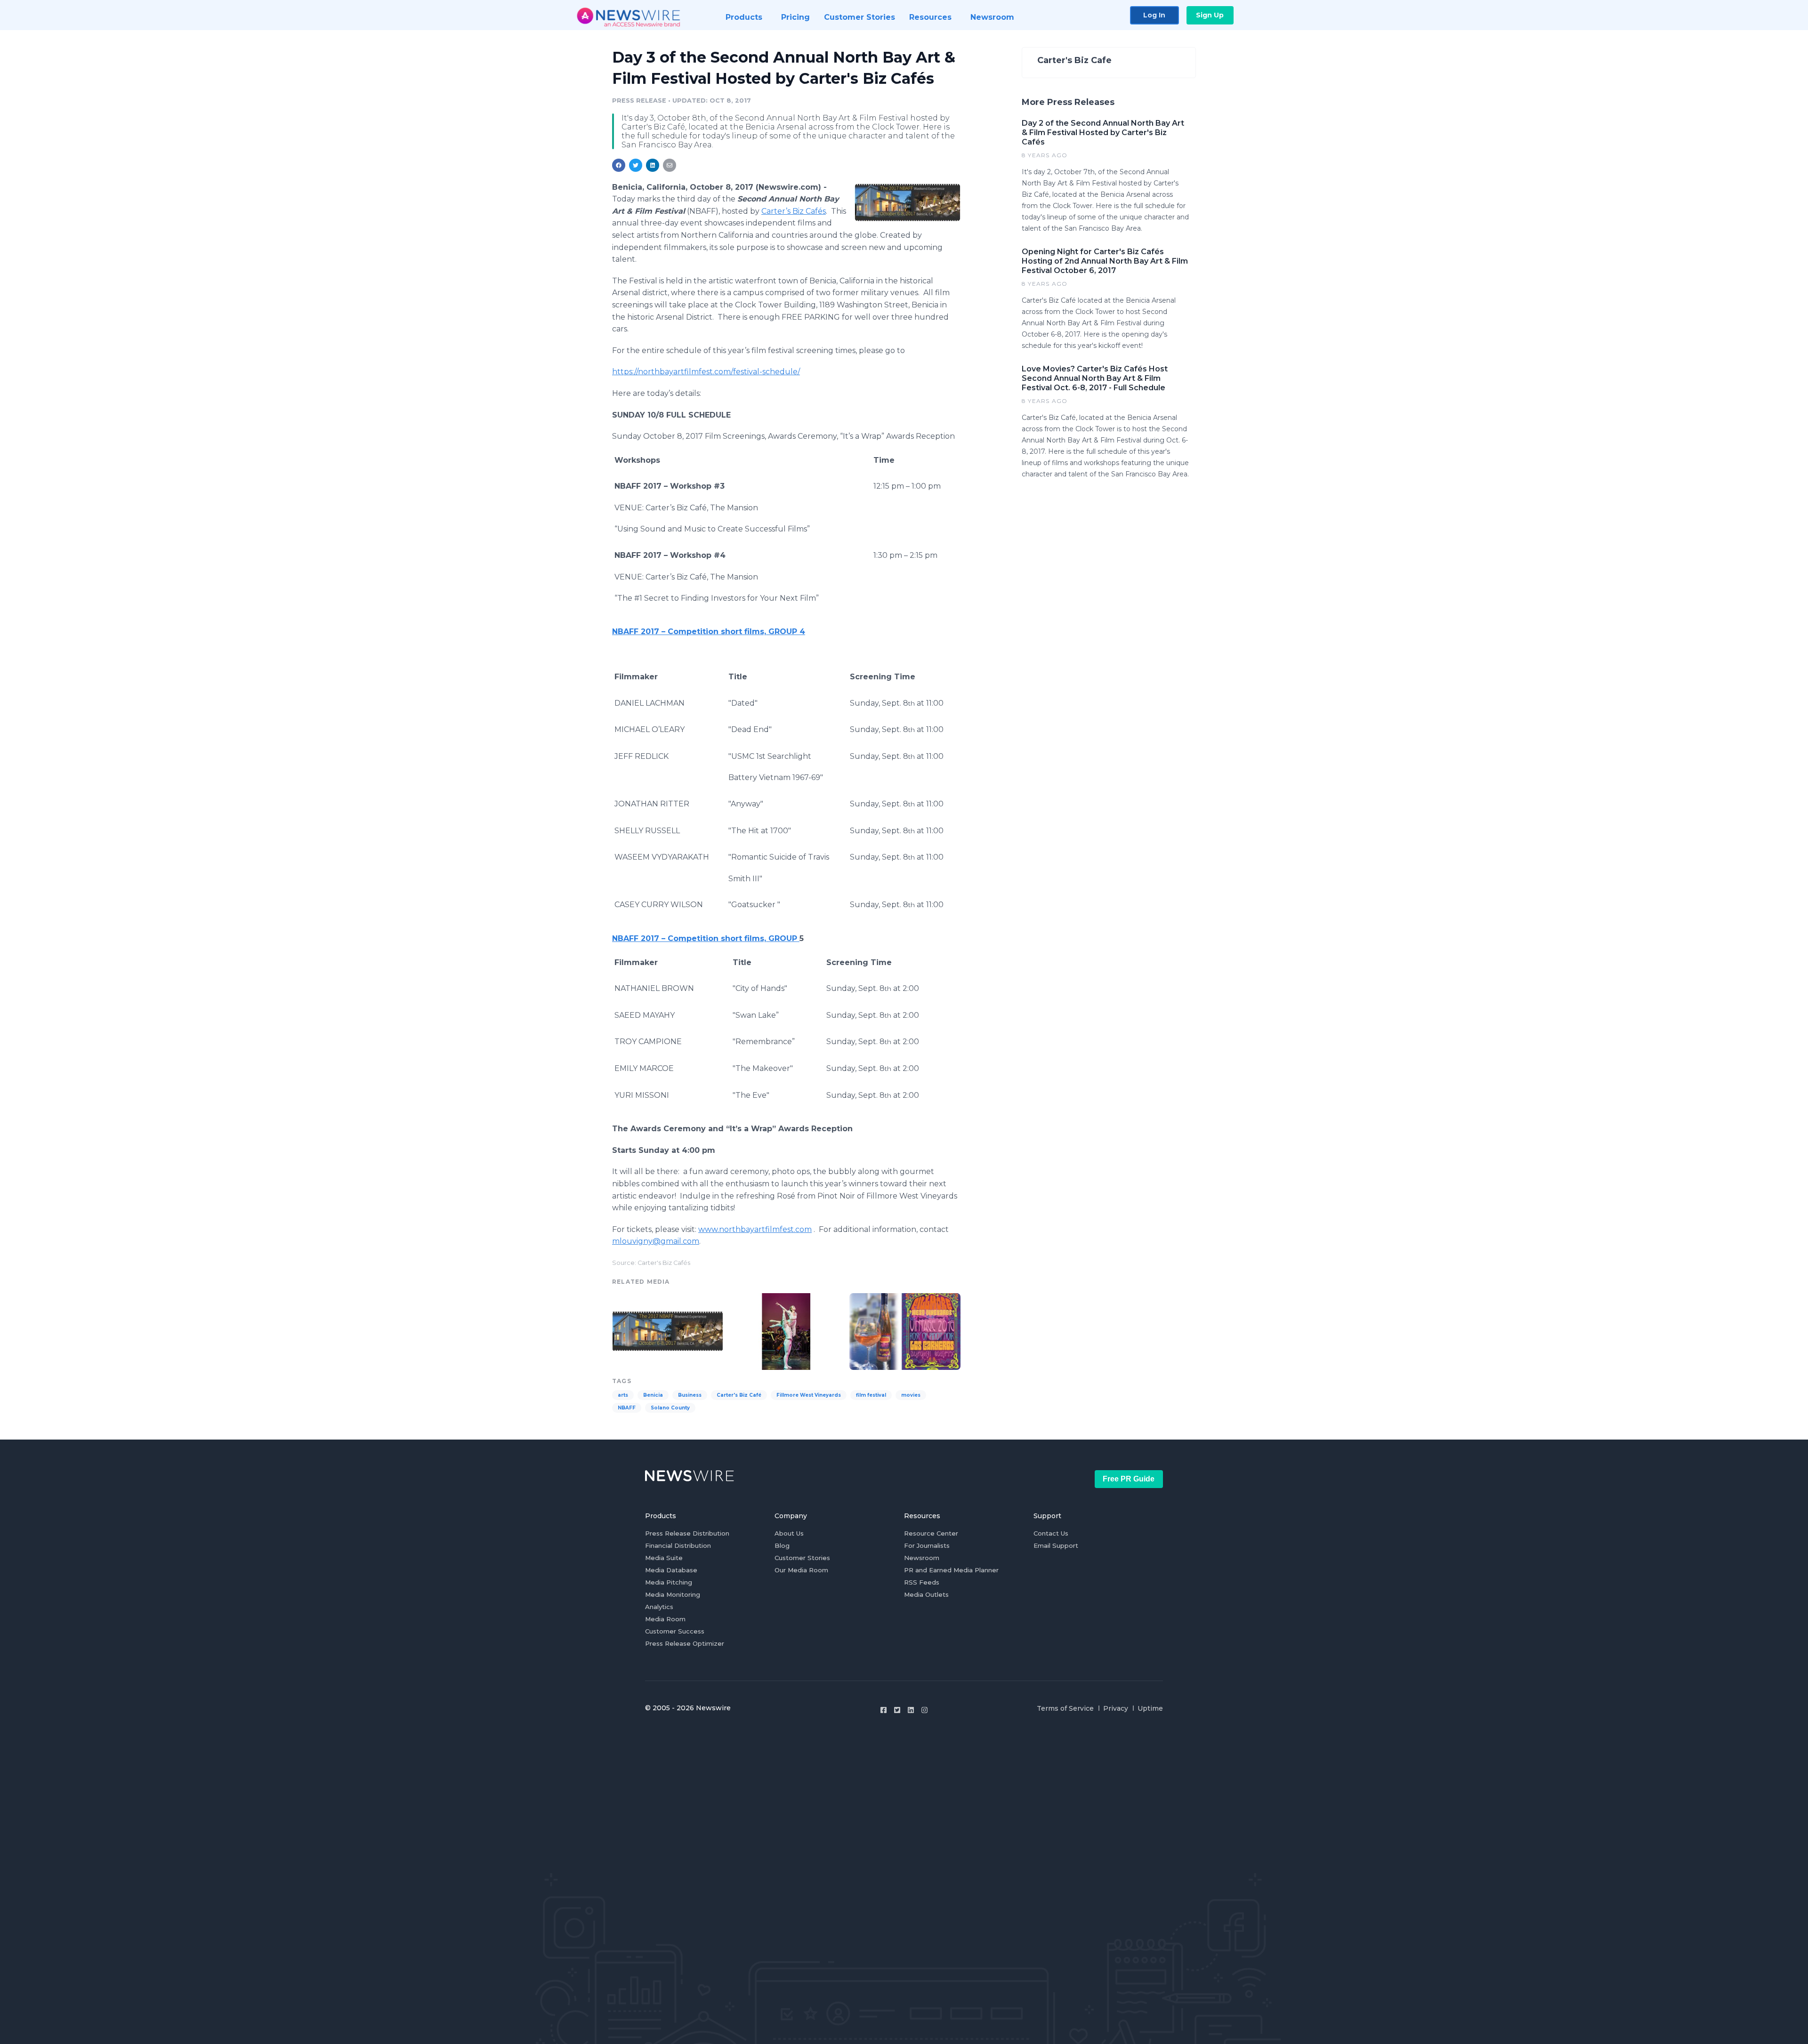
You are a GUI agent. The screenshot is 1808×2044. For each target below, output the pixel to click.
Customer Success (675, 1631)
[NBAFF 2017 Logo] (908, 202)
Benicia (653, 1395)
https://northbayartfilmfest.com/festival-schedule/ (706, 372)
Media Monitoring (673, 1594)
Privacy (1116, 1708)
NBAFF (627, 1408)
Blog (782, 1545)
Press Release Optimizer (685, 1643)
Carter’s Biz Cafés (794, 211)
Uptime (1150, 1708)
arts (623, 1395)
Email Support (1056, 1545)
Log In (1154, 15)
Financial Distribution (678, 1545)
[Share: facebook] (619, 165)
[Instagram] (924, 1710)
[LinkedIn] (911, 1710)
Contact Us (1051, 1533)
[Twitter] (897, 1710)
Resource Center (931, 1533)
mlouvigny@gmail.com (656, 1241)
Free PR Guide (1129, 1479)
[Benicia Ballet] (786, 1330)
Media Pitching (669, 1582)
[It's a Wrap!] (905, 1330)
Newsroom (922, 1558)
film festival (871, 1395)
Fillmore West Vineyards (809, 1395)
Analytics (659, 1607)
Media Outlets (926, 1594)
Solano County (670, 1408)
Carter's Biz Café (739, 1395)
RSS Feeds (922, 1582)
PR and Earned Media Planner (951, 1570)
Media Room (665, 1619)
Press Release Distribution (687, 1533)
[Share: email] (670, 165)
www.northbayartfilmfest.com (755, 1229)
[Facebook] (884, 1710)
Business (690, 1395)
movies (911, 1395)
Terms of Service (1065, 1708)
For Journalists (927, 1545)
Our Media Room (801, 1570)
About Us (789, 1533)
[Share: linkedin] (653, 165)
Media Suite (664, 1558)
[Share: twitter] (636, 165)
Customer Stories (802, 1558)
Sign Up (1210, 15)
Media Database (671, 1570)
